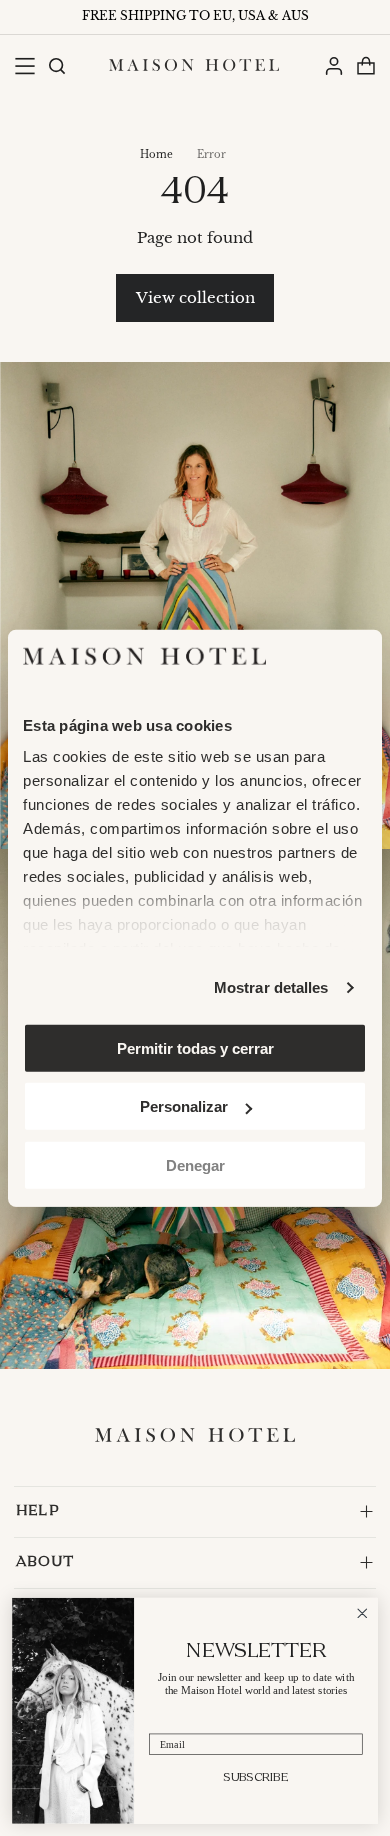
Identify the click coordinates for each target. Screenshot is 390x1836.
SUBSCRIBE (255, 1777)
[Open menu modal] (24, 65)
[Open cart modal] (365, 65)
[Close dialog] (362, 1613)
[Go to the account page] (333, 65)
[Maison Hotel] (194, 65)
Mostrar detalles (271, 987)
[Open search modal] (56, 65)
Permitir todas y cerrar (195, 1047)
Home (156, 154)
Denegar (195, 1164)
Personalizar (184, 1106)
